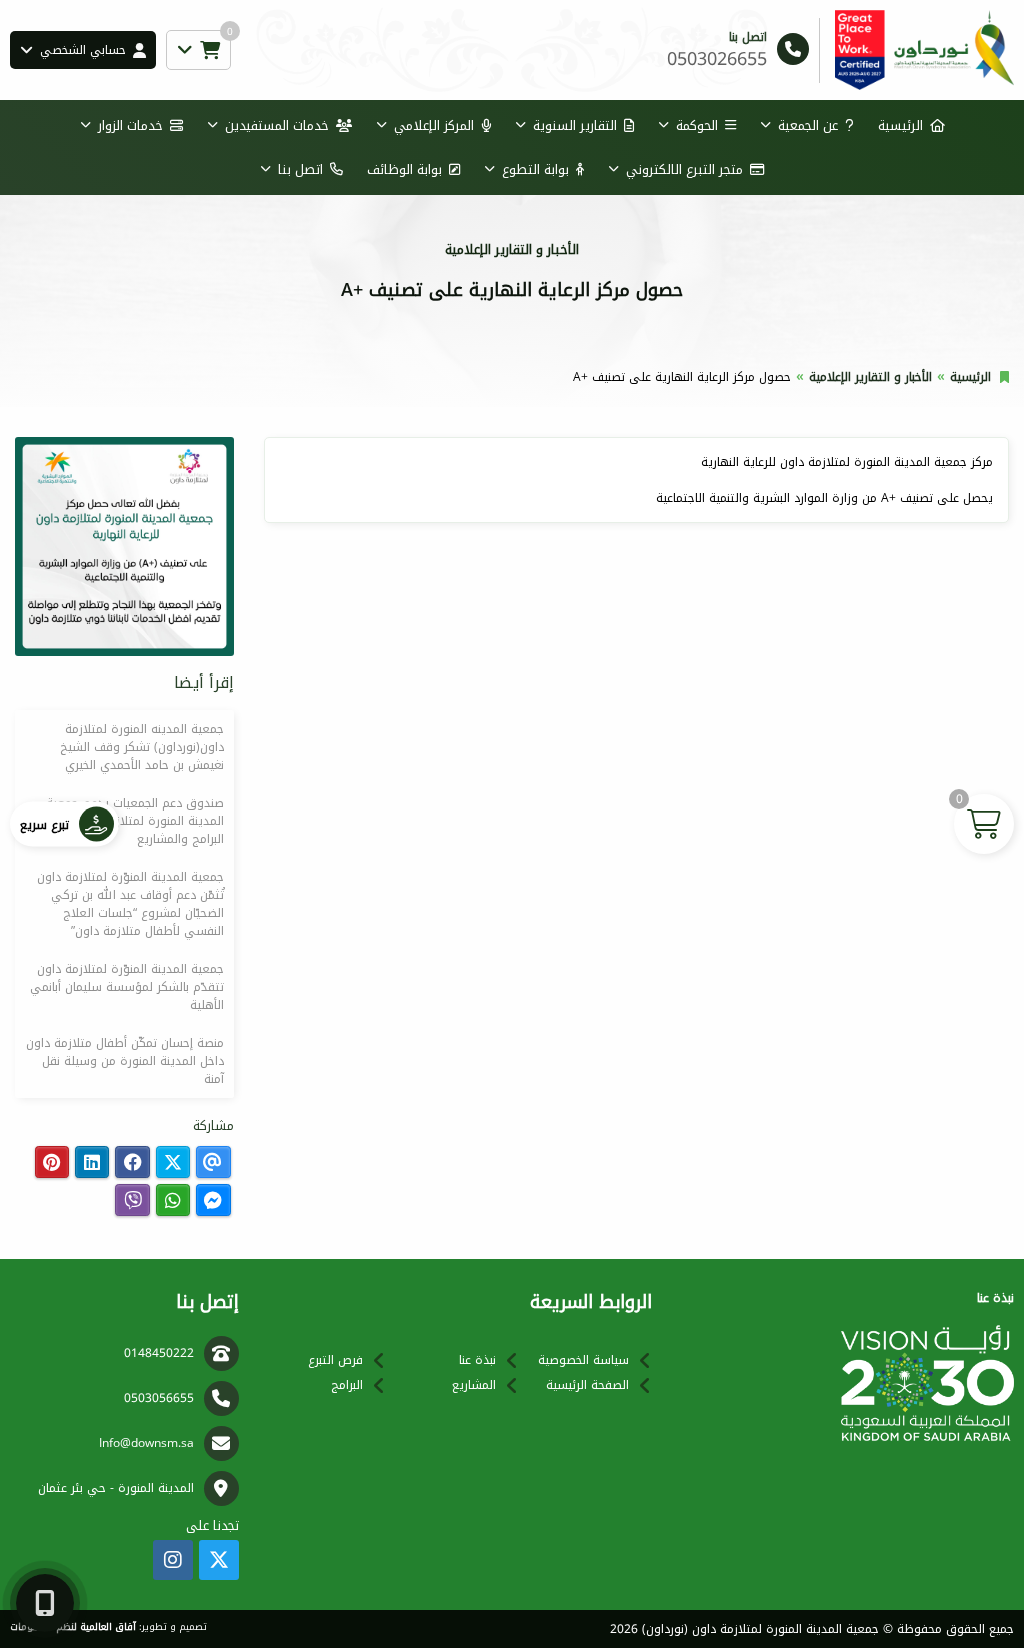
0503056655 (159, 1398)
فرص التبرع (335, 1360)
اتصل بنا (300, 169)
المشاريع (474, 1385)
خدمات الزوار (130, 125)
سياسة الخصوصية (583, 1360)
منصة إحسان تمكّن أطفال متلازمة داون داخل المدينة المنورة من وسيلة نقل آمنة (125, 1061)
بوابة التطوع (535, 169)
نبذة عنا (477, 1360)
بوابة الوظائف (404, 169)
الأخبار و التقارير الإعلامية (870, 377)
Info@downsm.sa (146, 1443)
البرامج (347, 1385)
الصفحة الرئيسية (587, 1385)
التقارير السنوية (575, 125)
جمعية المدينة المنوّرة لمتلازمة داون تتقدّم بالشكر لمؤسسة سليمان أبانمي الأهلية (127, 987)
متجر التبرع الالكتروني (684, 169)
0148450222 (159, 1353)
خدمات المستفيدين (277, 125)
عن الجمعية (808, 125)
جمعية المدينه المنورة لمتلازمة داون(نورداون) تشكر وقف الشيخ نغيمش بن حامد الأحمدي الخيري (142, 747)
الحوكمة (697, 125)
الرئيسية (900, 125)
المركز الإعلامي (434, 125)
